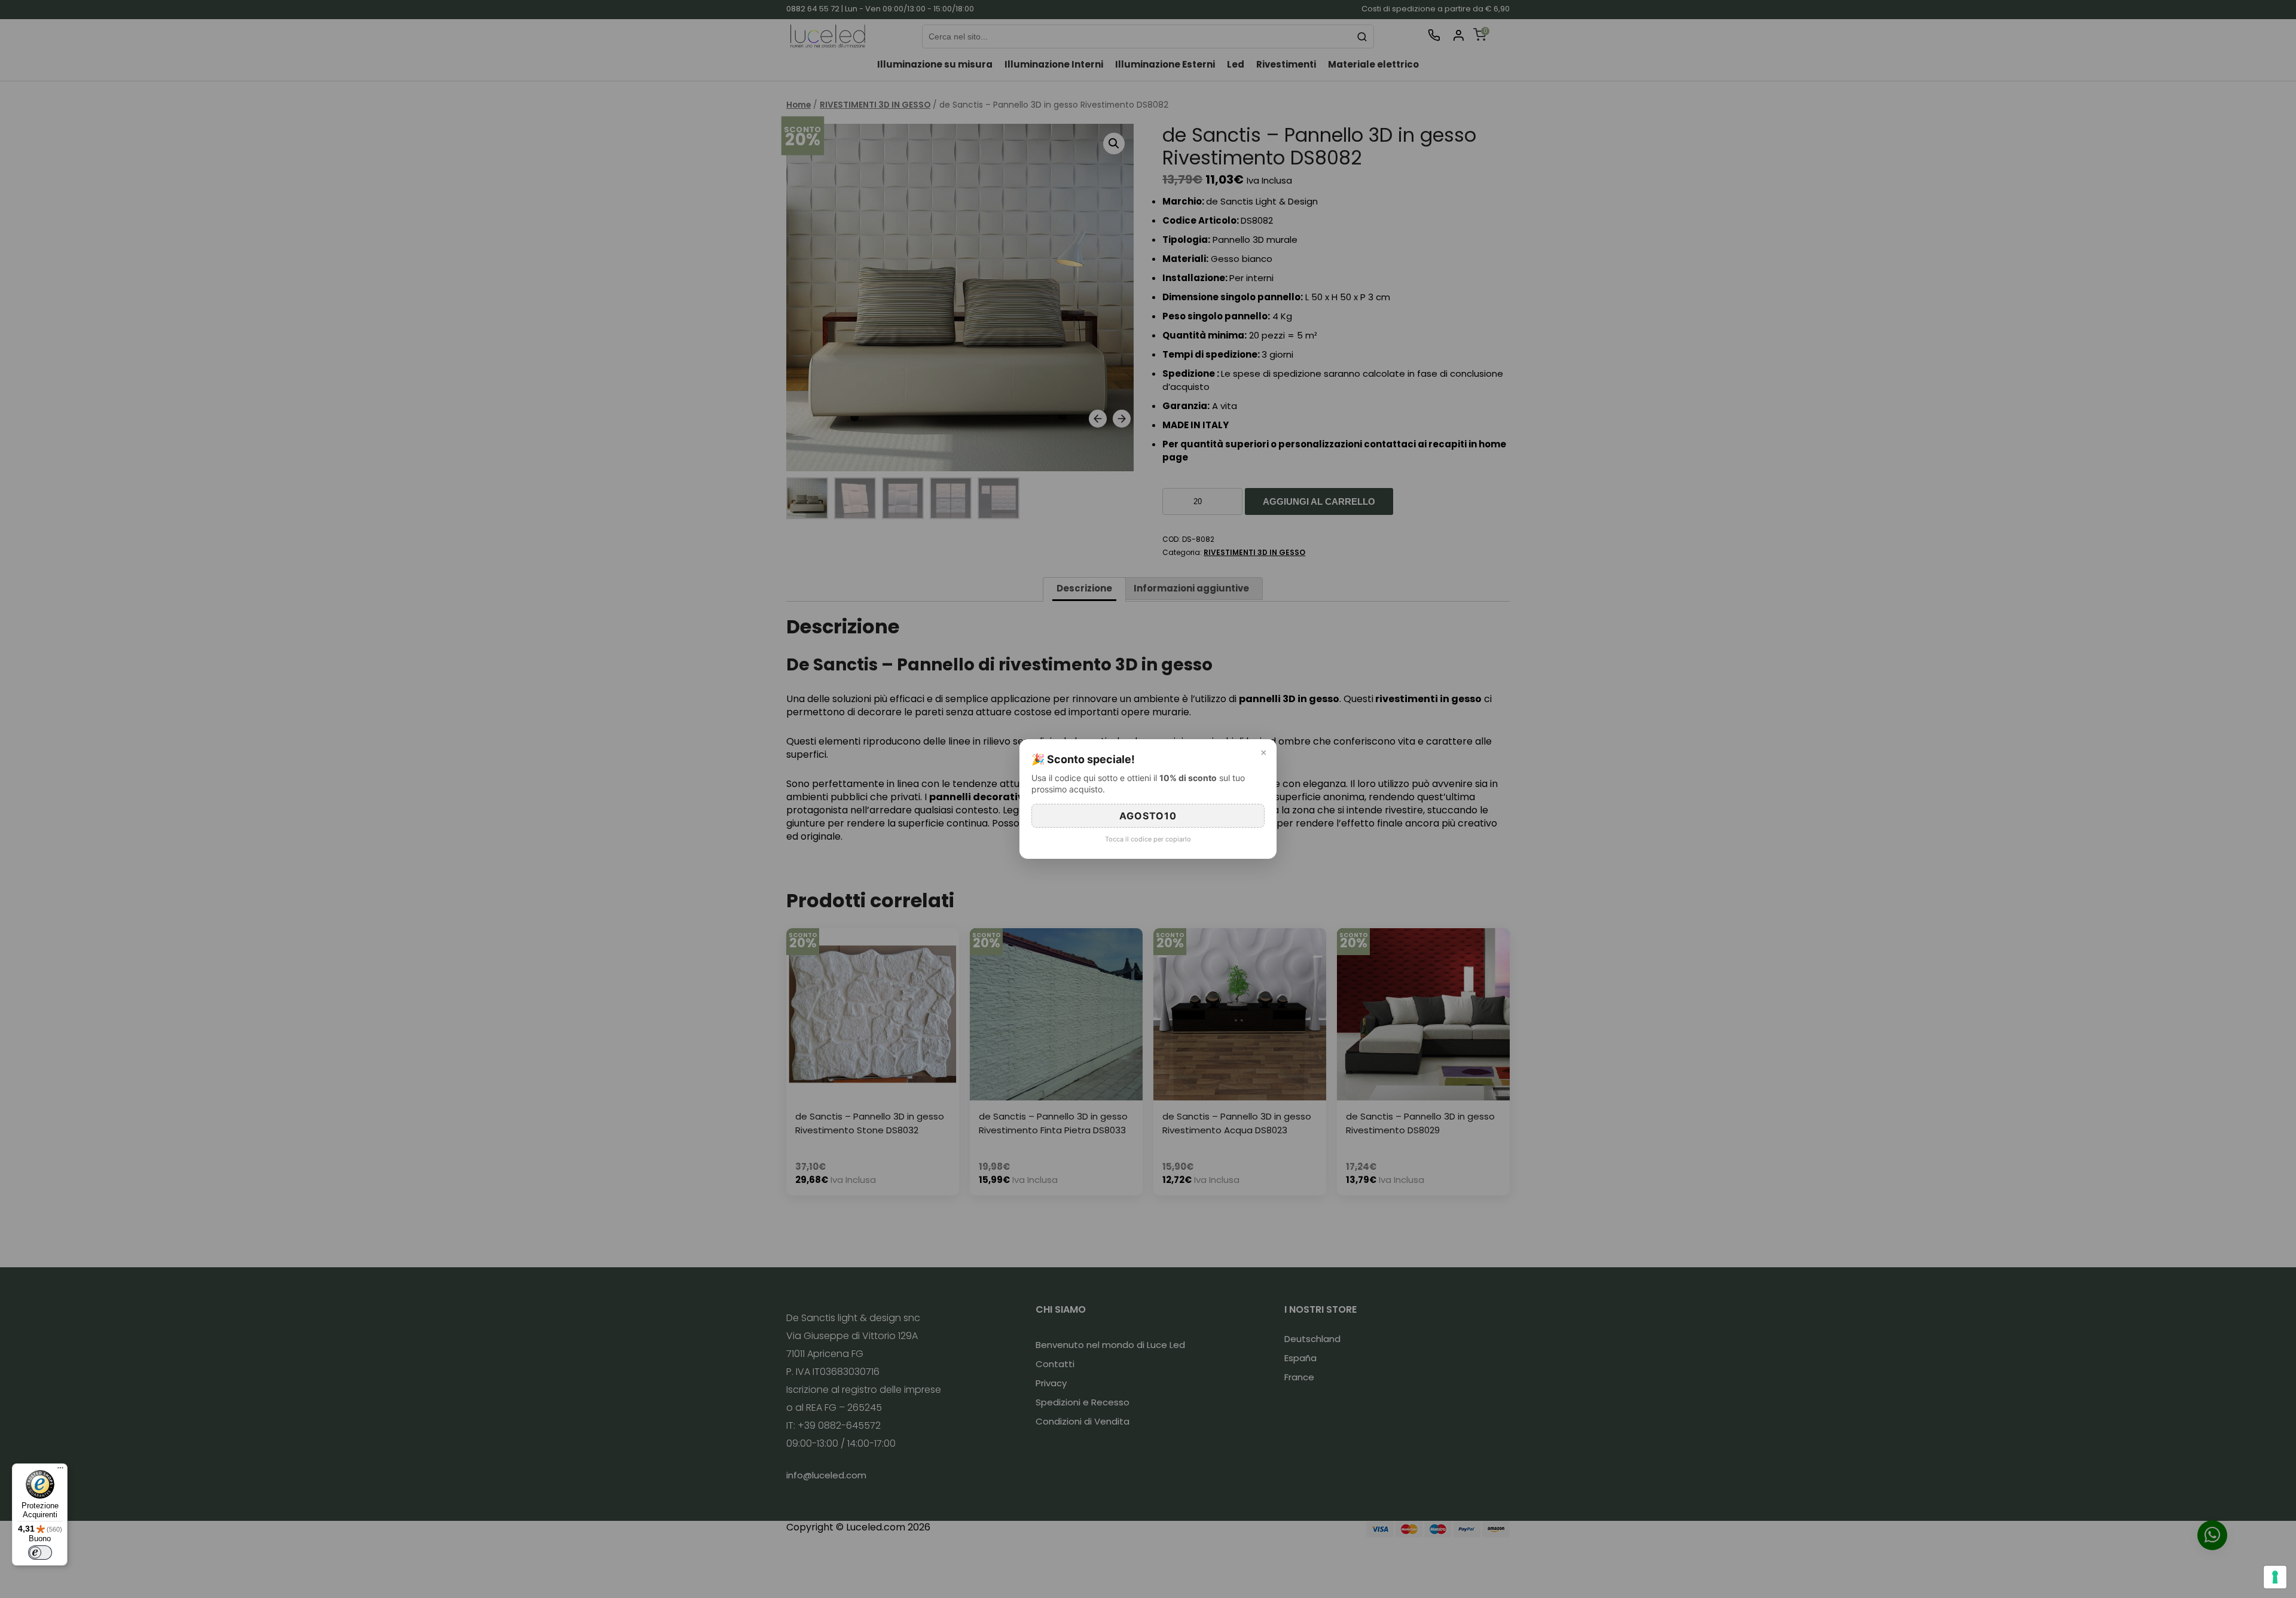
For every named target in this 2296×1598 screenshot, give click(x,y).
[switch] (40, 1553)
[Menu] (60, 1471)
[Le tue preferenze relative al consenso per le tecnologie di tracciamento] (2275, 1577)
